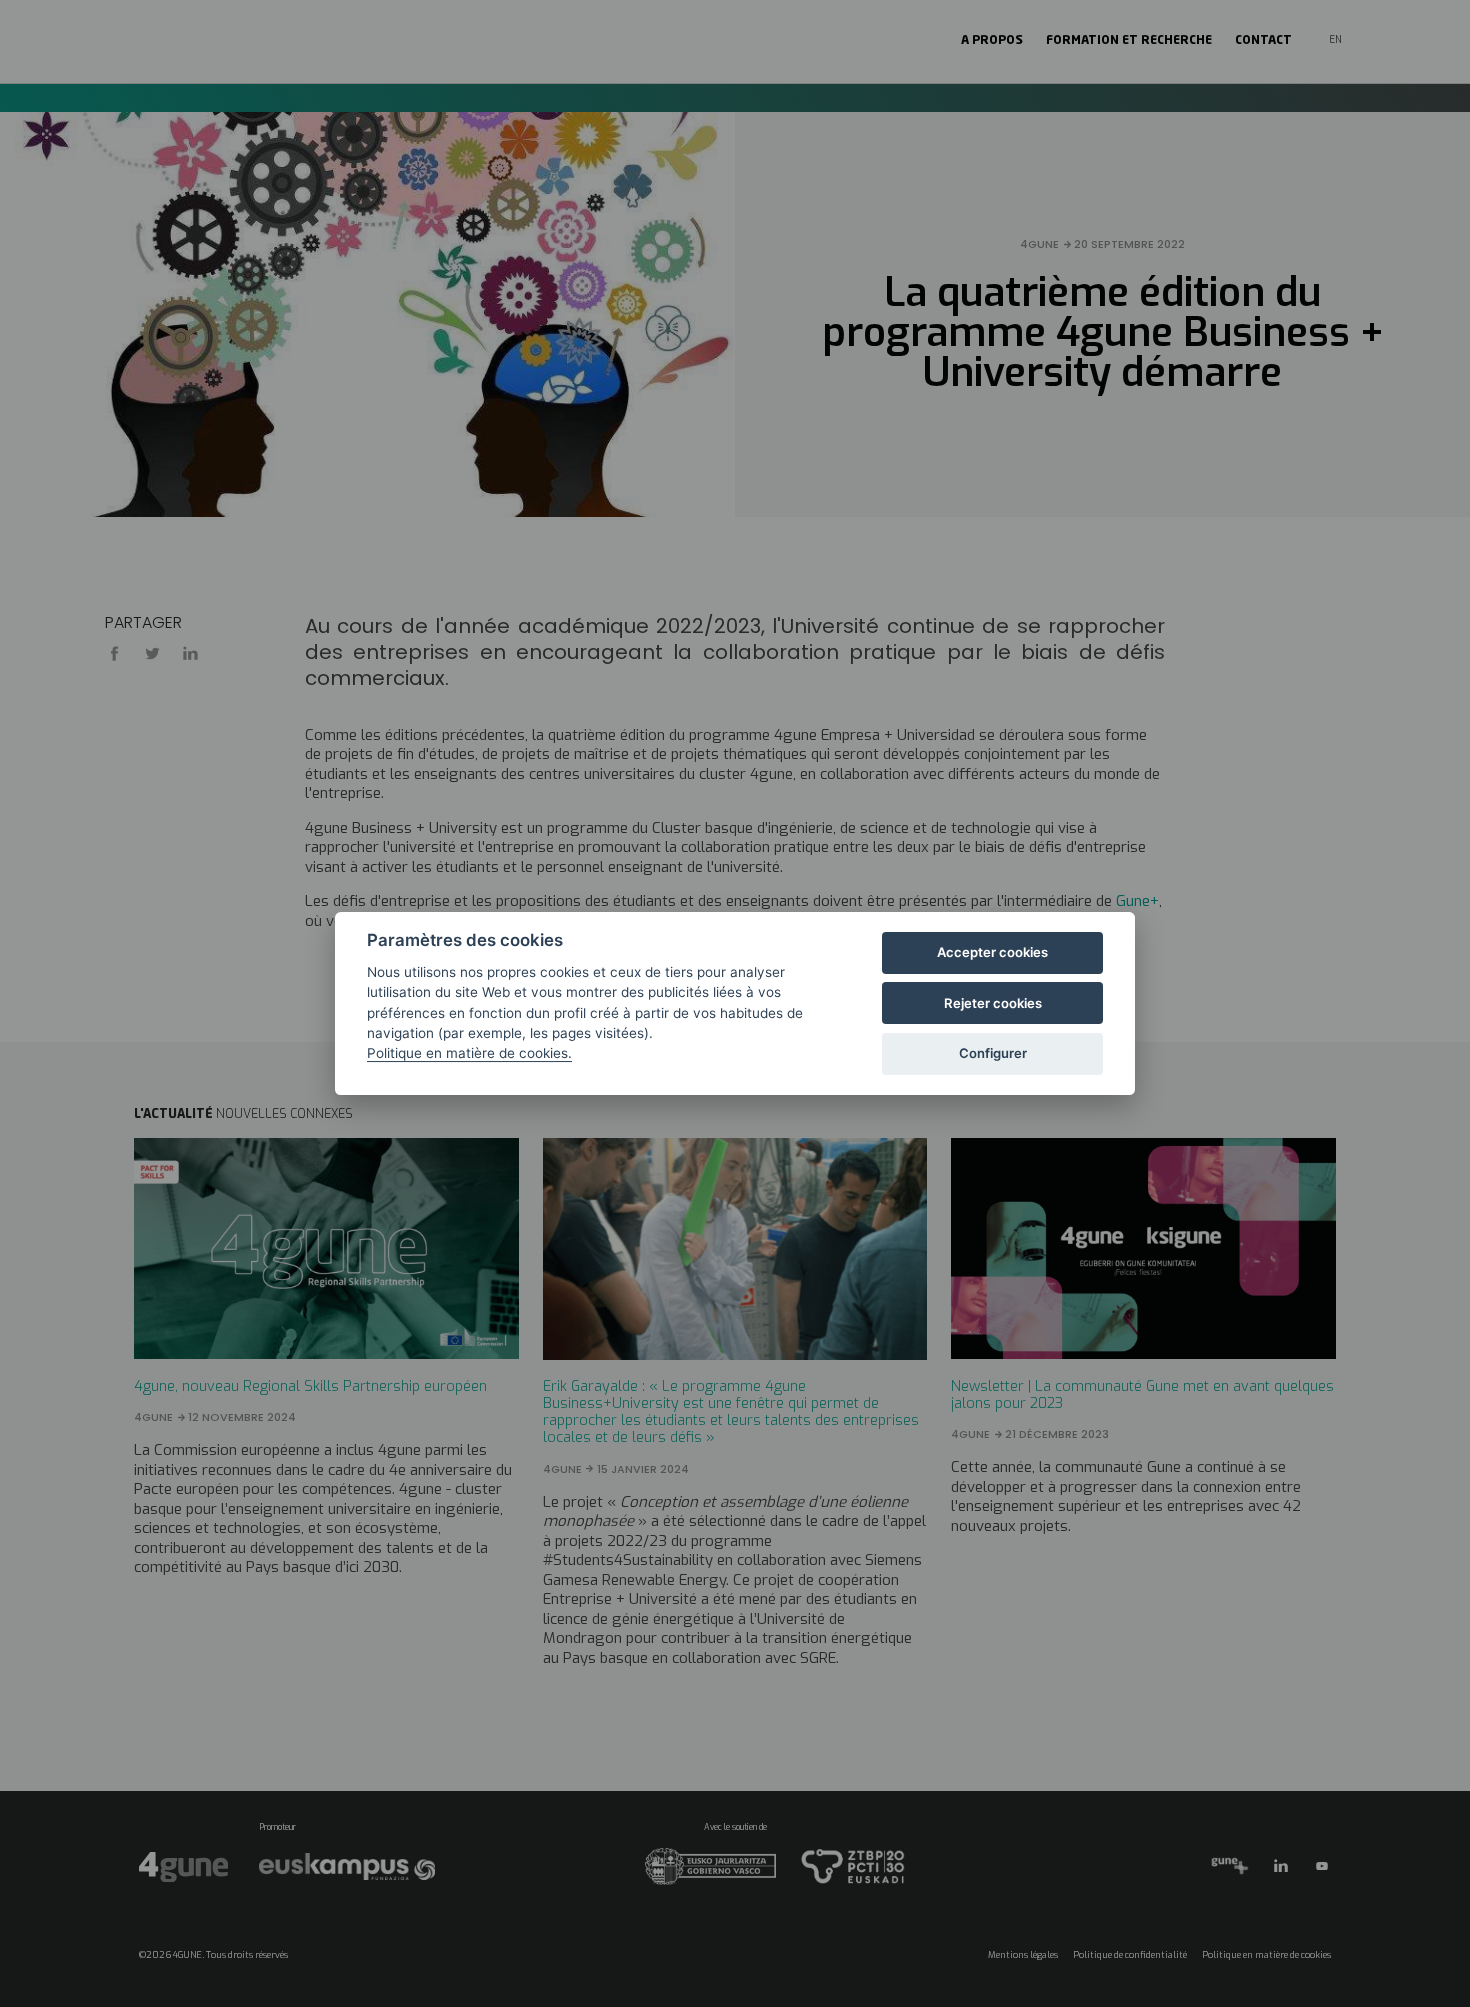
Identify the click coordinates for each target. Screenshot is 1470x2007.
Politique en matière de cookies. (469, 1053)
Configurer (993, 1053)
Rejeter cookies (993, 1003)
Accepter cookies (992, 952)
